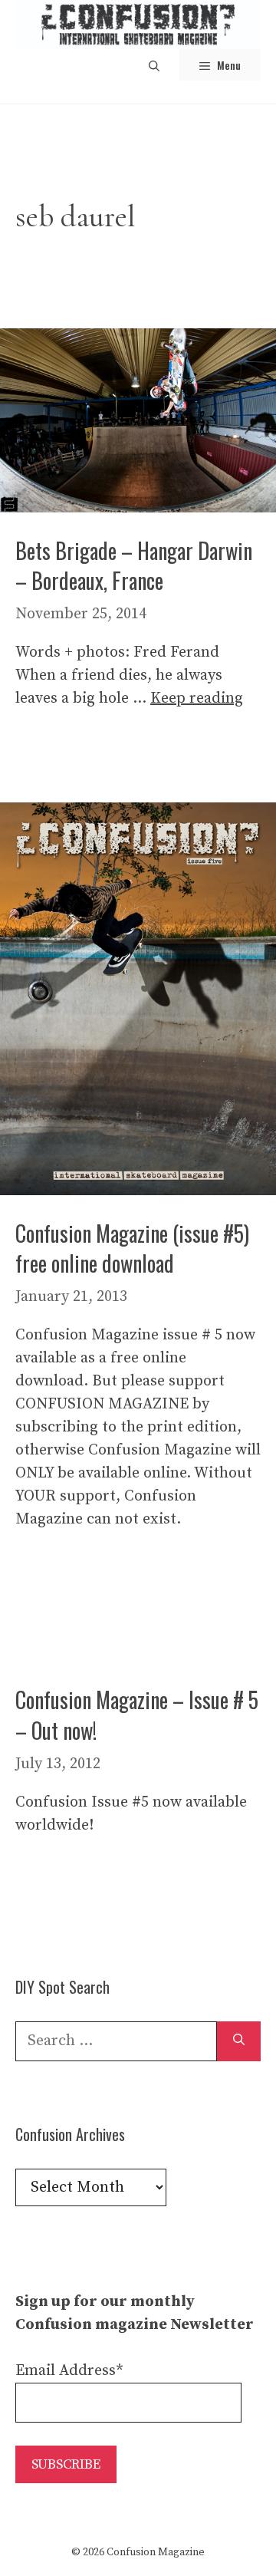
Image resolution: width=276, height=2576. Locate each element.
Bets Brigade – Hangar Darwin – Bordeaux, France (134, 565)
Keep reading (197, 698)
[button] (154, 65)
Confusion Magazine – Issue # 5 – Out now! (137, 1715)
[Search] (239, 2041)
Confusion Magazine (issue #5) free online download (132, 1248)
